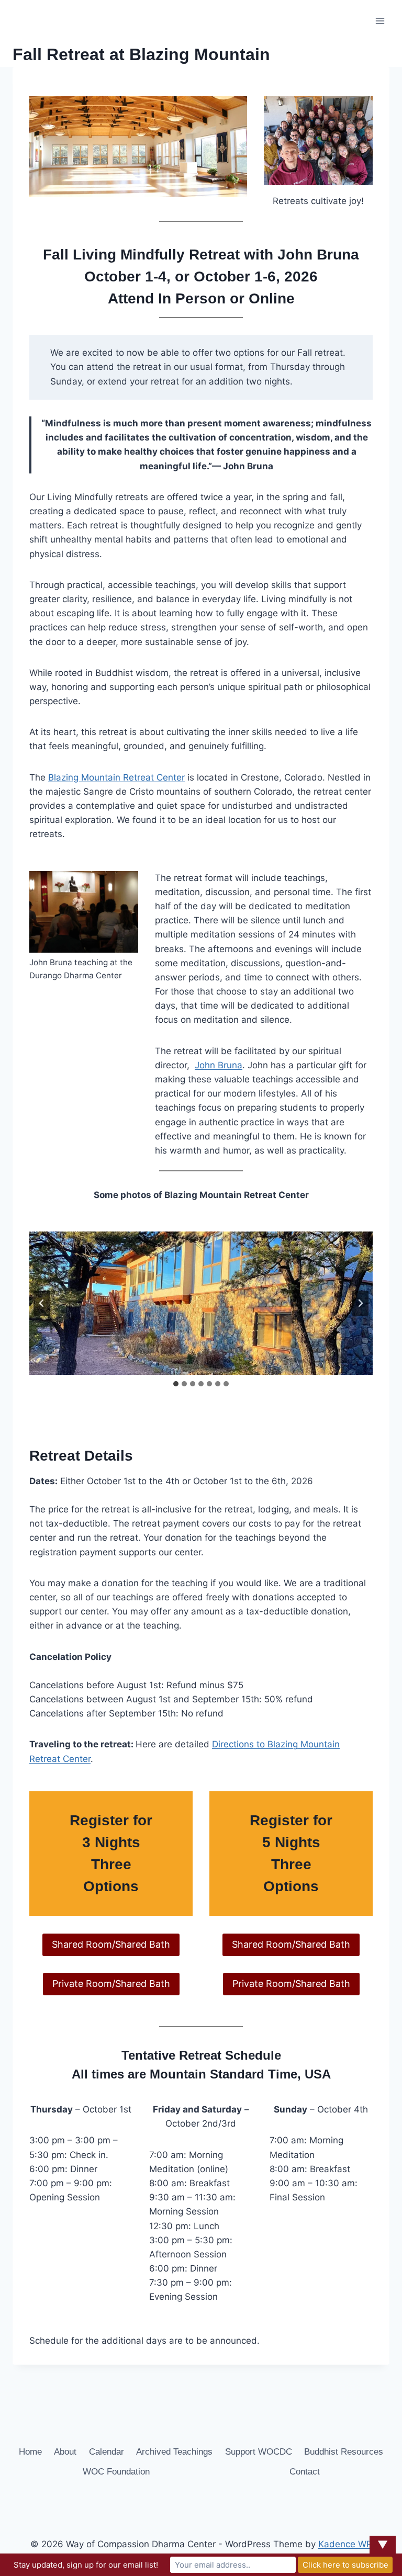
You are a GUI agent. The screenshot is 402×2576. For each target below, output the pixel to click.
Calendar (107, 2452)
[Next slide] (360, 1303)
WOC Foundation (116, 2472)
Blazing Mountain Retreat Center (116, 777)
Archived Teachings (174, 2452)
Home (30, 2452)
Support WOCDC (259, 2452)
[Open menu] (380, 21)
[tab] (176, 1384)
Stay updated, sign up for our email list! (86, 2565)
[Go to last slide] (42, 1303)
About (65, 2452)
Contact (305, 2472)
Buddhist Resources (344, 2452)
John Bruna (219, 1065)
